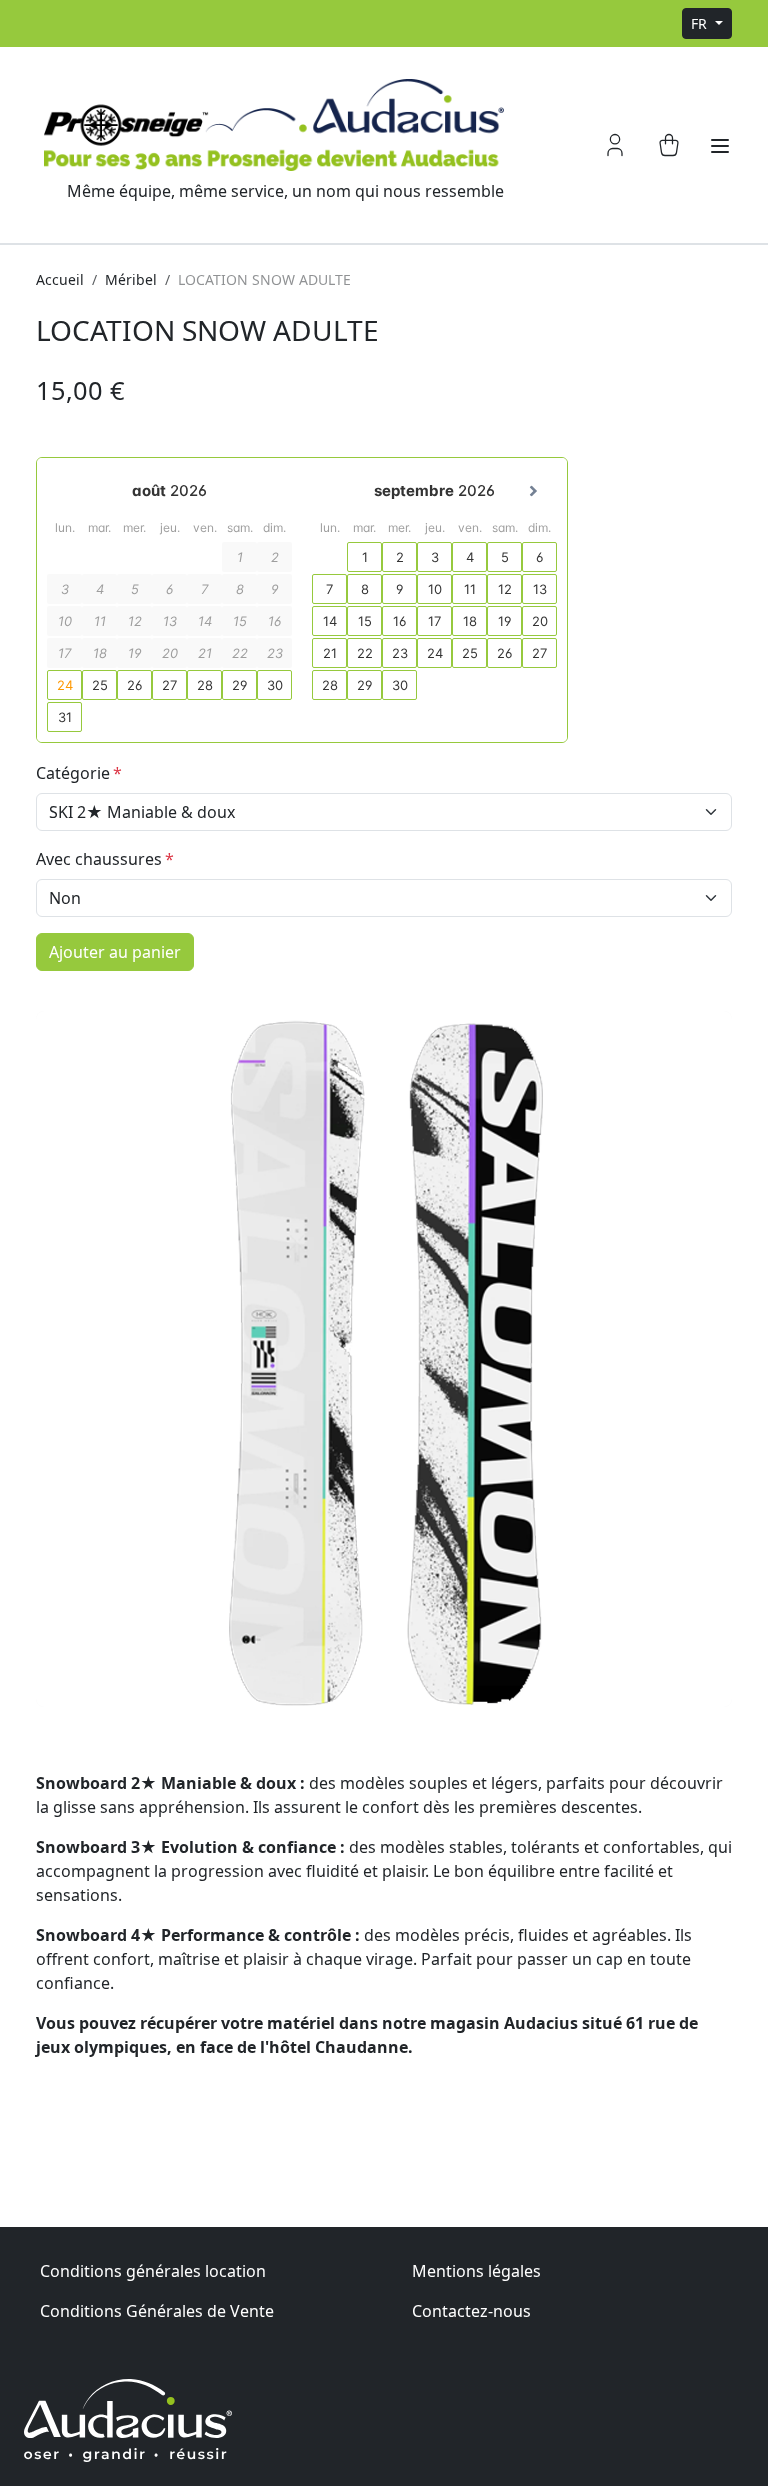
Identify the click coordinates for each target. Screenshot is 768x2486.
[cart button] (669, 145)
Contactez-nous (471, 2311)
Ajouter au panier (115, 952)
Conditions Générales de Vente (157, 2311)
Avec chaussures (99, 859)
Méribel (131, 279)
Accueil (60, 279)
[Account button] (615, 145)
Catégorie (73, 773)
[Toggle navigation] (720, 146)
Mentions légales (476, 2271)
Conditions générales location (153, 2271)
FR (701, 23)
